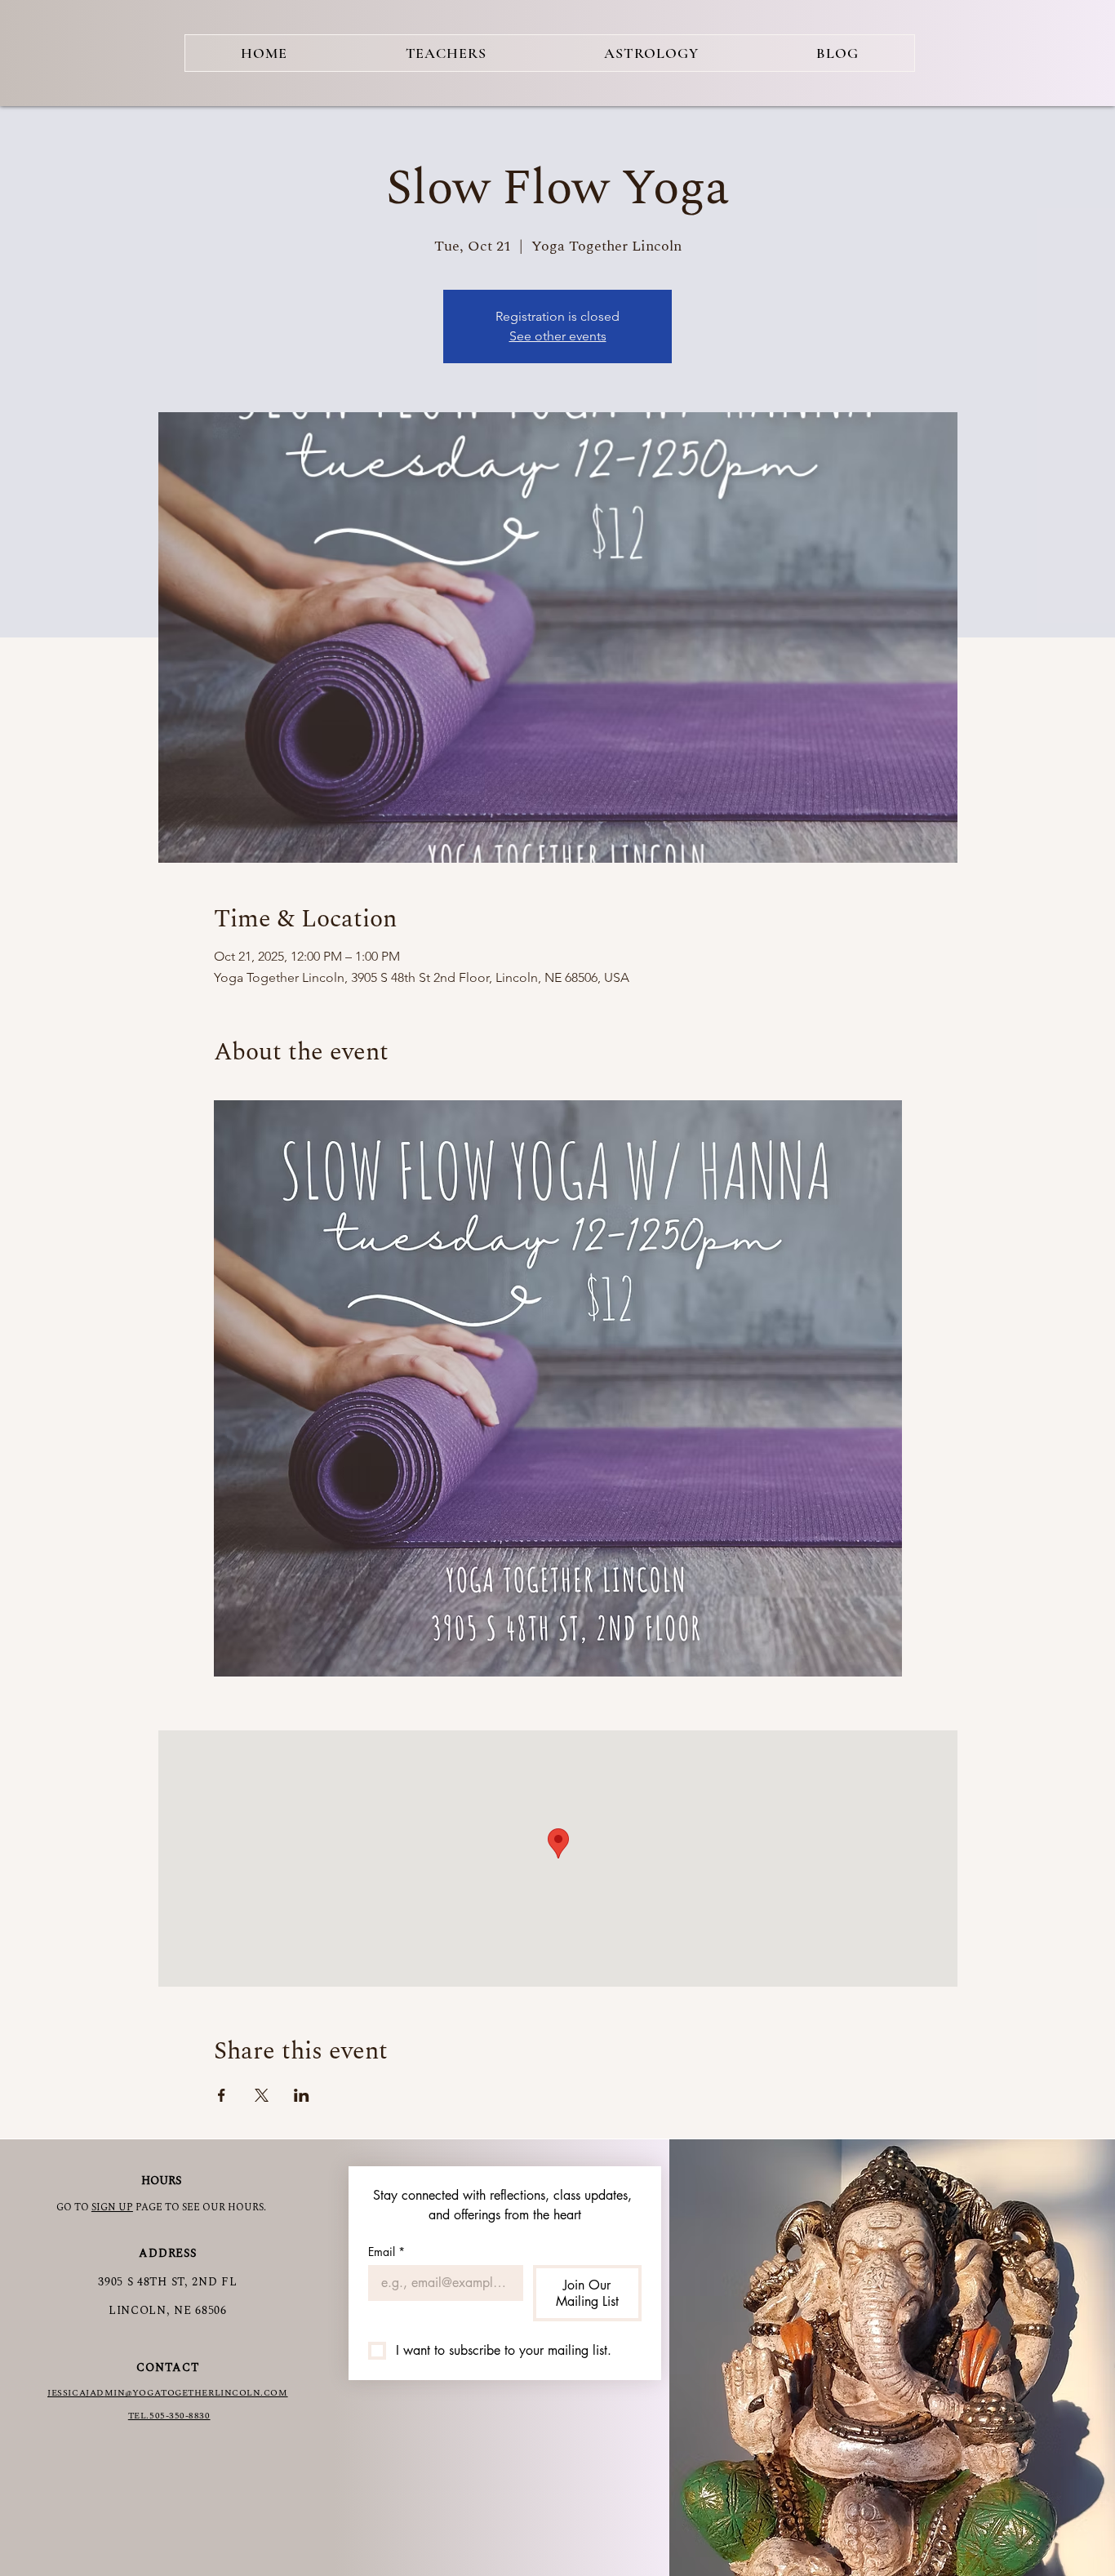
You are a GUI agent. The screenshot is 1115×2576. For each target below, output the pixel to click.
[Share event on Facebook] (222, 2095)
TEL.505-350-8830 (169, 2416)
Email (386, 2252)
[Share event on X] (262, 2095)
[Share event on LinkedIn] (302, 2095)
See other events (558, 336)
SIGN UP (112, 2207)
